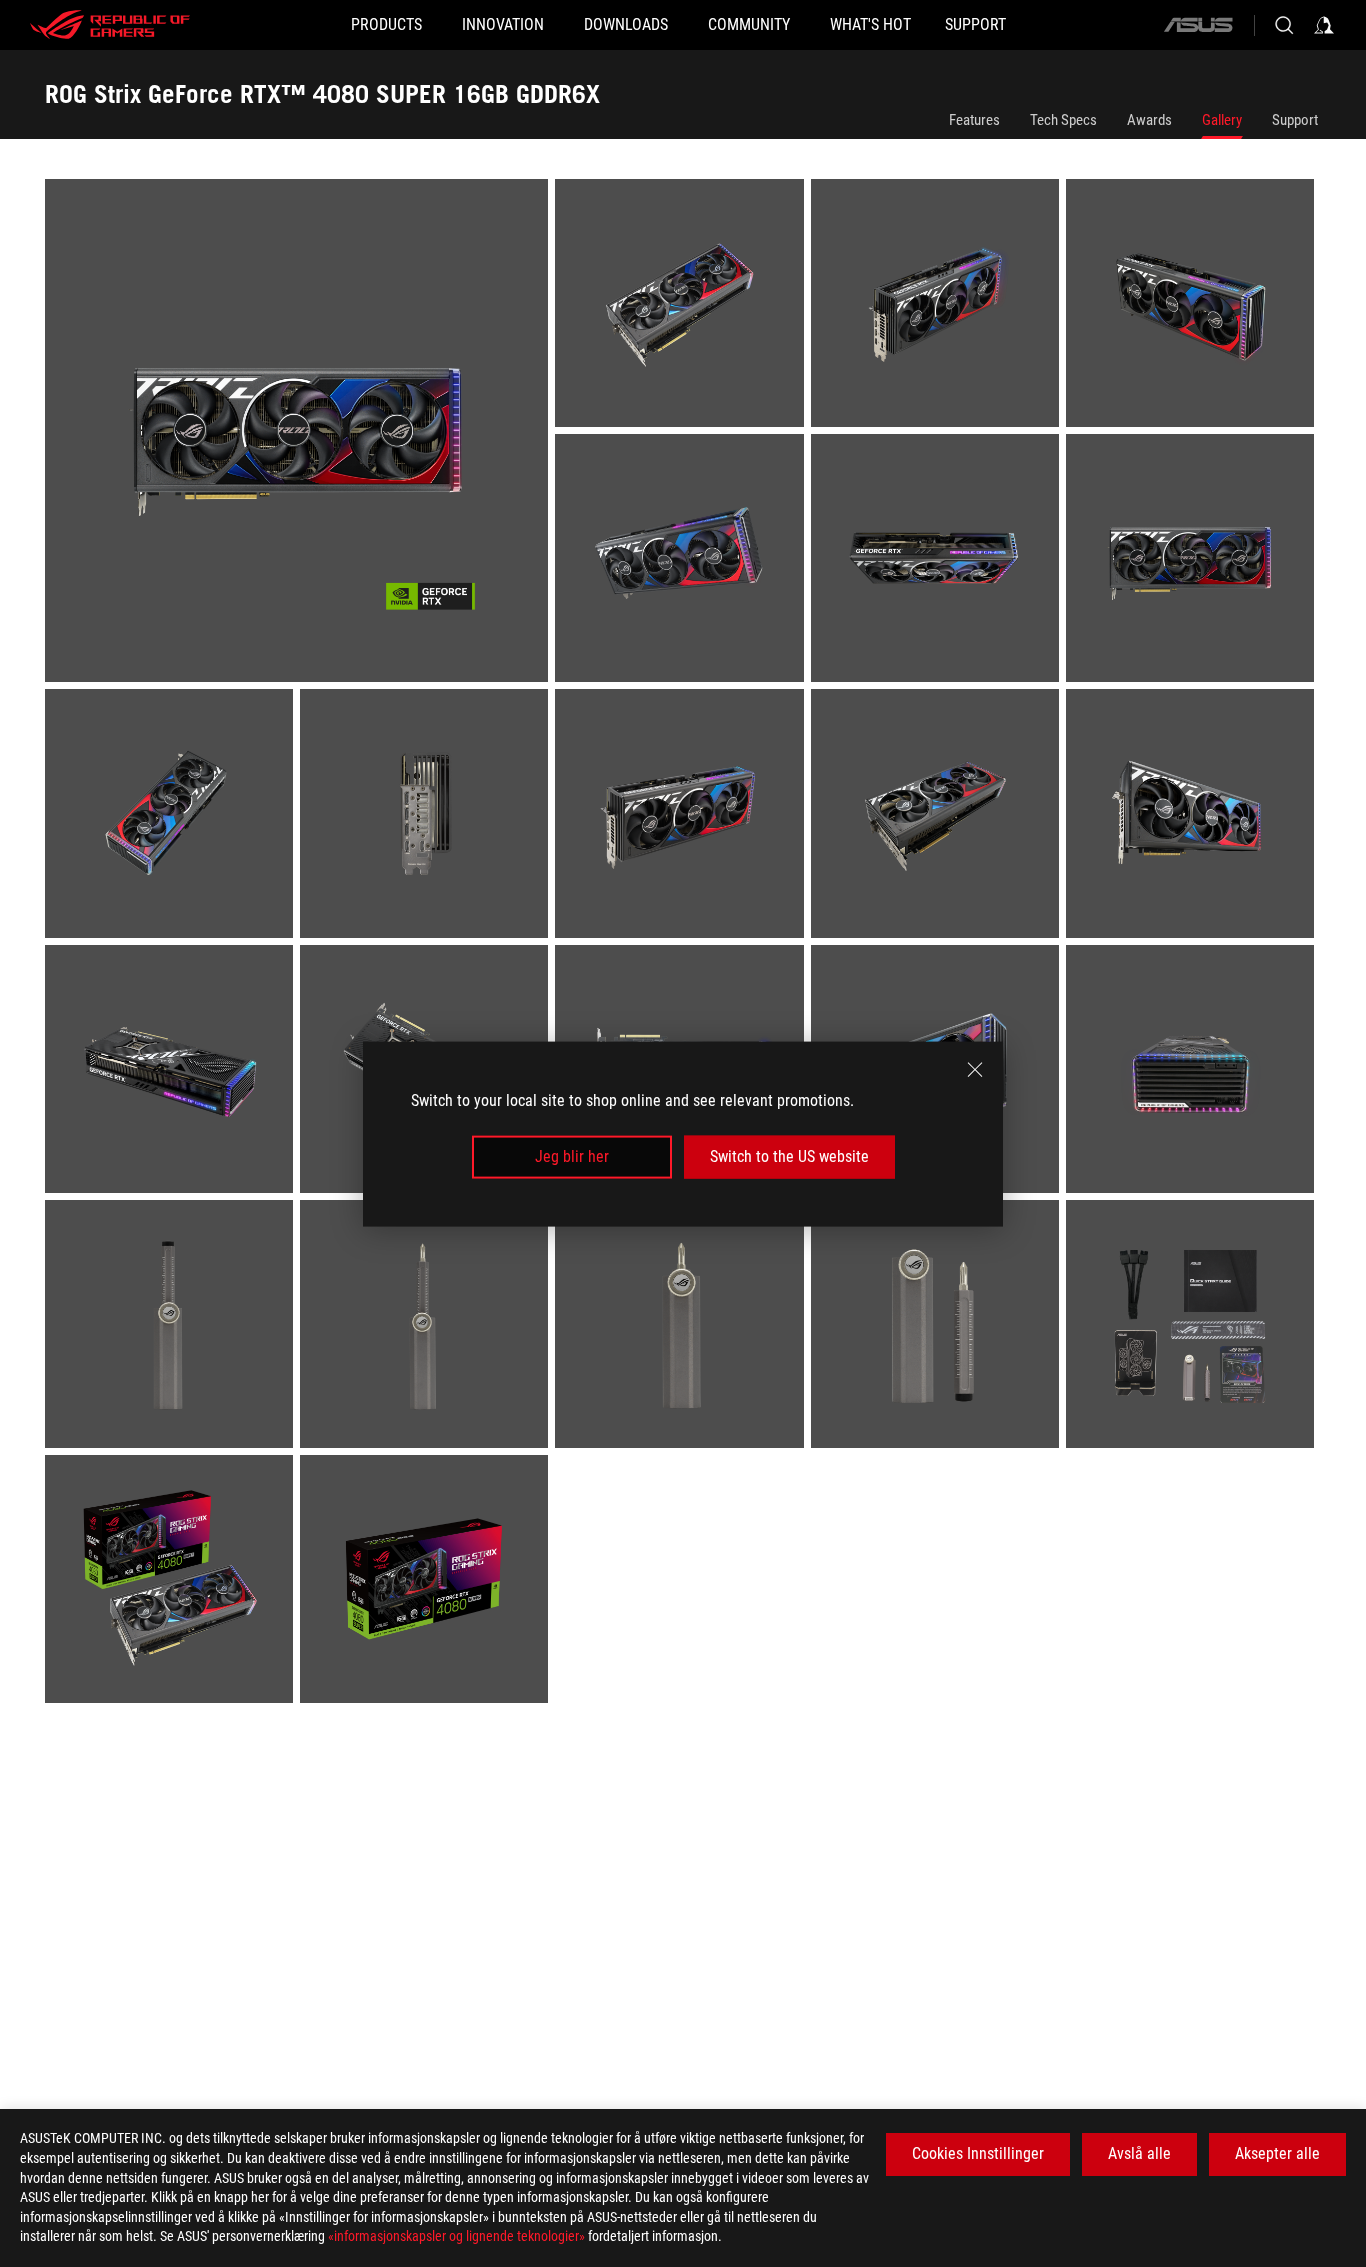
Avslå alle (1139, 2153)
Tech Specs (1063, 120)
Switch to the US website (789, 1156)
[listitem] (300, 434)
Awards (1149, 120)
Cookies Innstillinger (978, 2153)
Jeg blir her (572, 1156)
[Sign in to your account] (1324, 25)
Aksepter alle (1277, 2153)
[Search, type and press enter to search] (1284, 25)
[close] (975, 1069)
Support (1295, 120)
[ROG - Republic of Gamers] (110, 25)
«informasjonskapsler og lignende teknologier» (456, 2236)
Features (974, 120)
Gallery (1222, 120)
